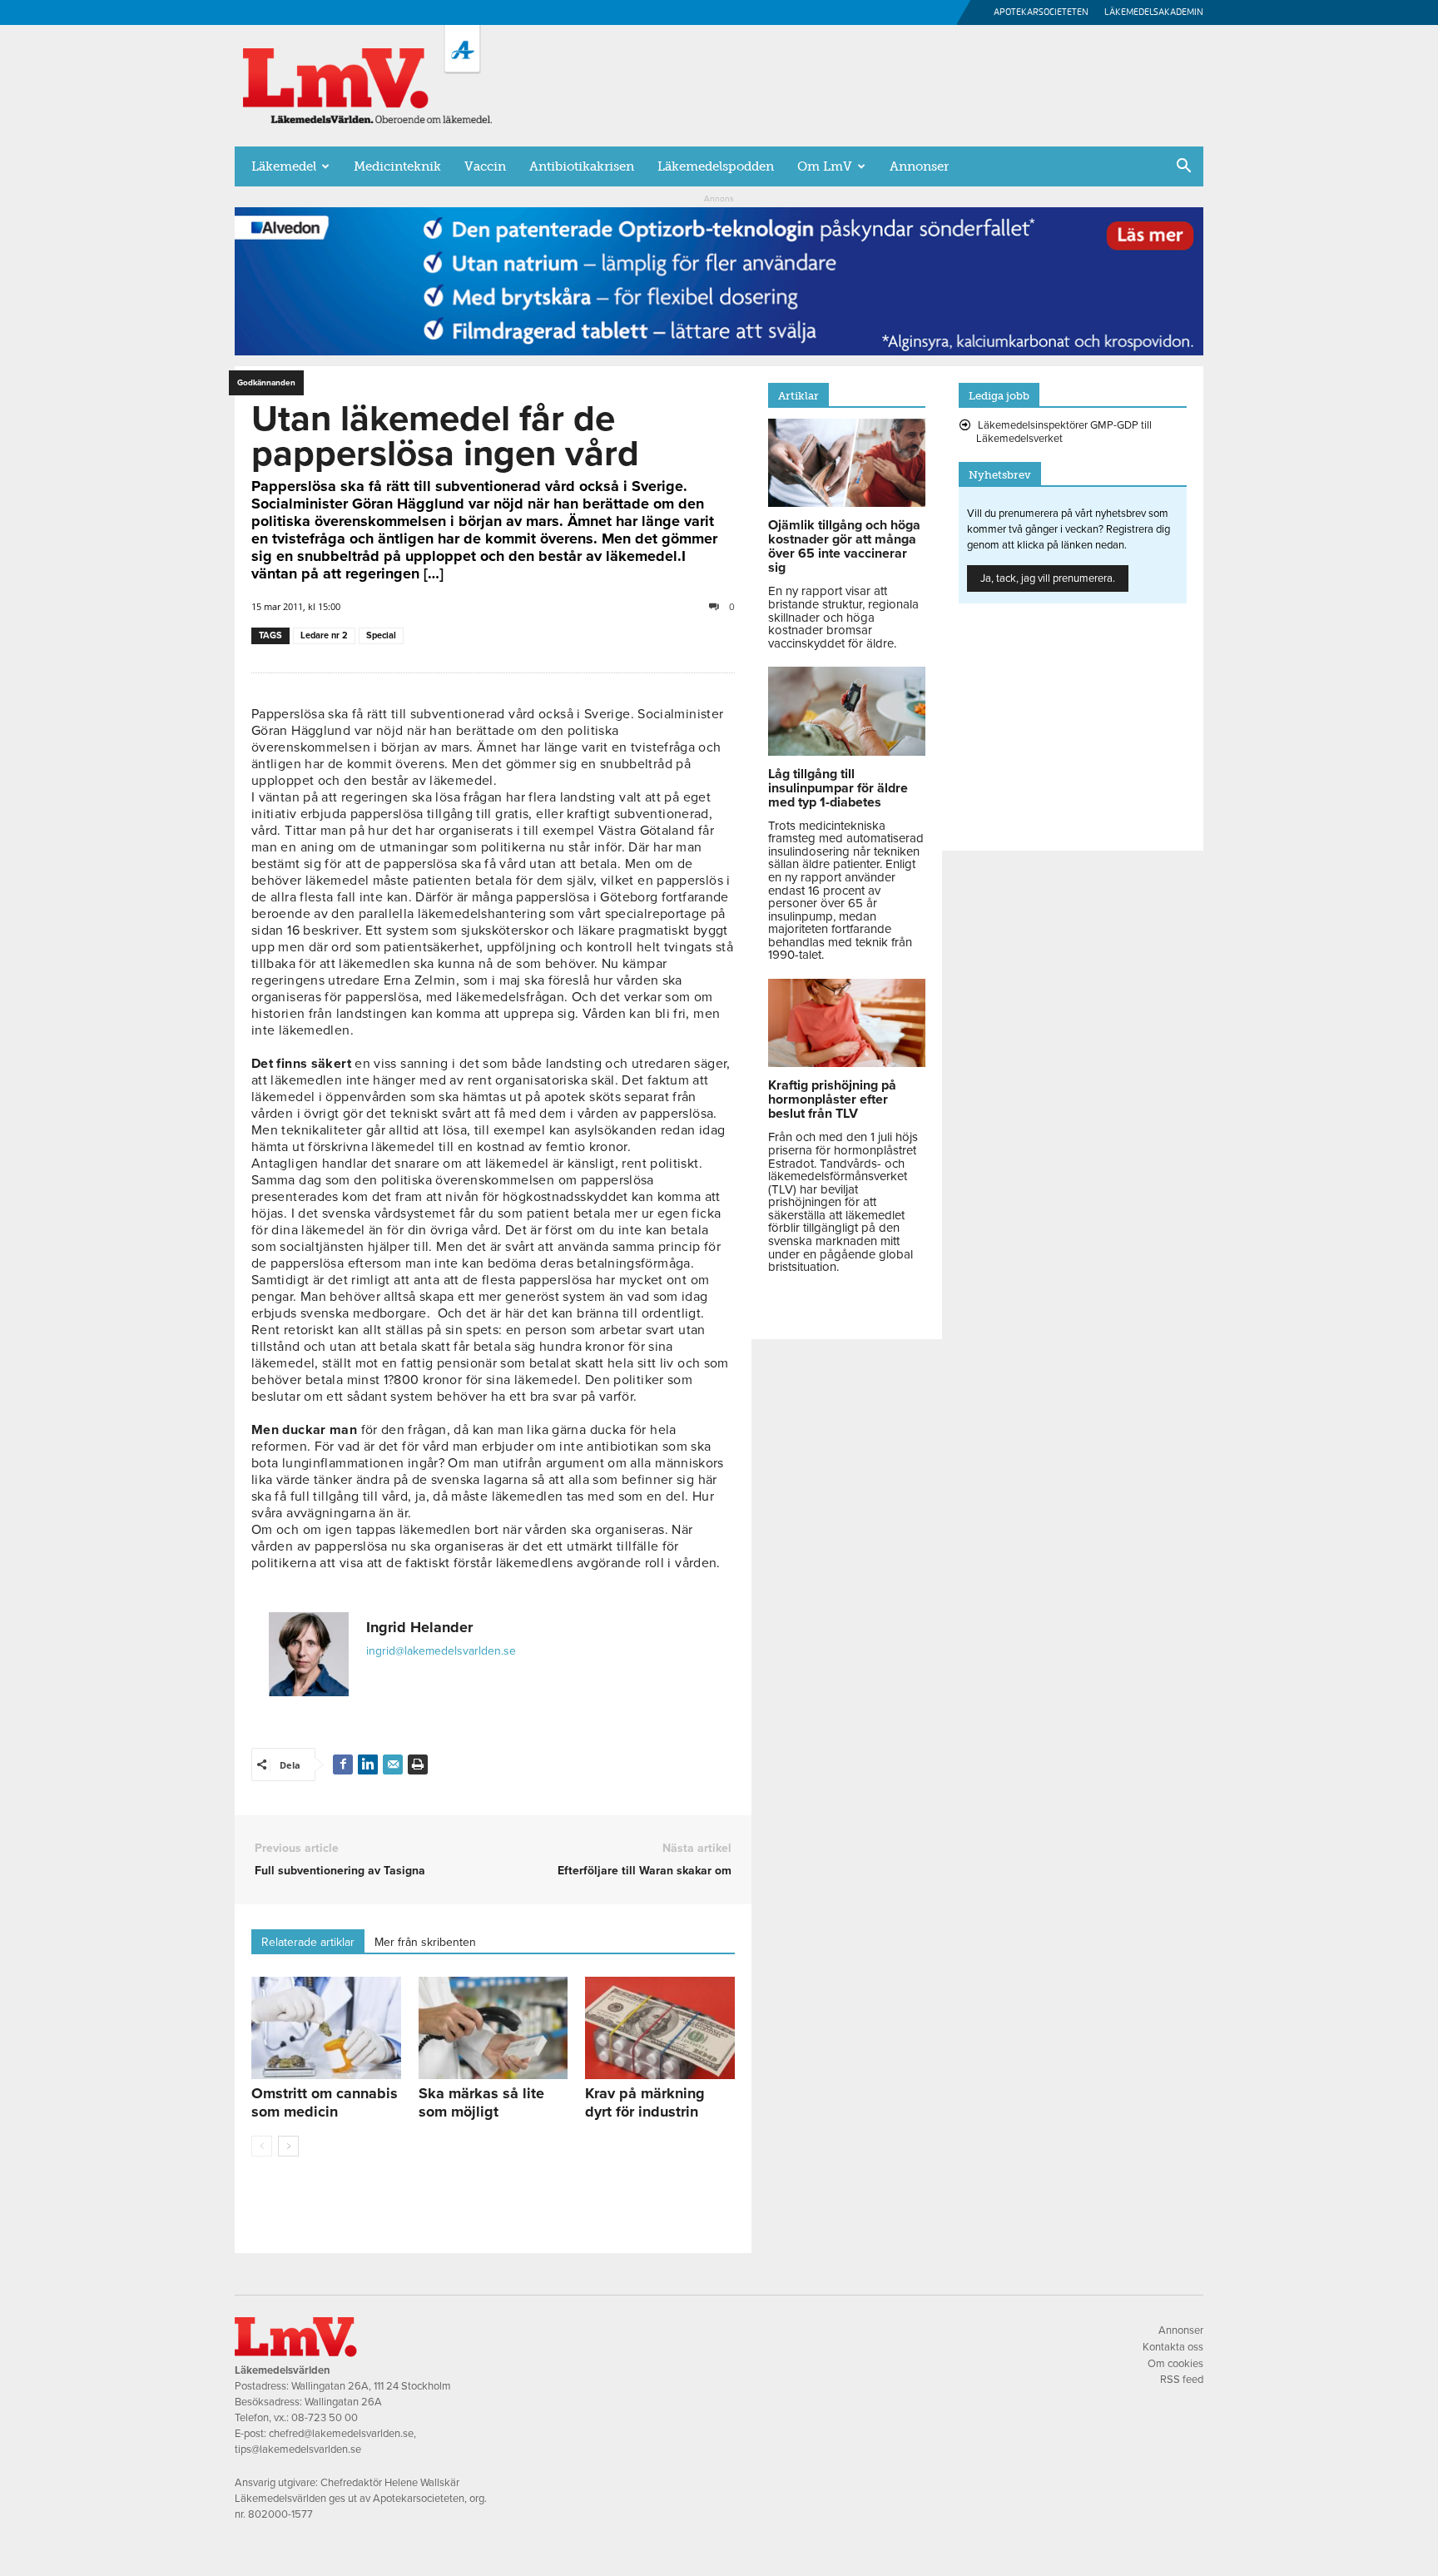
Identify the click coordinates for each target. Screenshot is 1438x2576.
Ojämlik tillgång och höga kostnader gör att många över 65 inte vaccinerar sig (844, 546)
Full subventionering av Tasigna (340, 1871)
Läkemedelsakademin (1154, 12)
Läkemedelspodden (716, 166)
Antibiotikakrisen (582, 166)
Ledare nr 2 (324, 635)
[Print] (418, 1764)
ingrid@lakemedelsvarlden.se (441, 1651)
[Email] (393, 1764)
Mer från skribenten (425, 1942)
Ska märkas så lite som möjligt (481, 2102)
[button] (1183, 167)
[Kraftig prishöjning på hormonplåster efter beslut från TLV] (847, 1063)
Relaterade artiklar (308, 1942)
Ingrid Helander (419, 1627)
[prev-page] (262, 2146)
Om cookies (1175, 2364)
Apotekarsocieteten (1041, 12)
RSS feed (1182, 2380)
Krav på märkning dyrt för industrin (645, 2102)
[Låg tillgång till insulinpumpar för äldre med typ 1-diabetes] (847, 752)
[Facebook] (343, 1764)
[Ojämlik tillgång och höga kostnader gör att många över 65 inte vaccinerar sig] (847, 503)
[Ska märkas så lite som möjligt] (493, 2028)
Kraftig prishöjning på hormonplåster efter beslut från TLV (832, 1099)
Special (381, 635)
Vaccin (485, 166)
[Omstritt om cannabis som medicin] (326, 2028)
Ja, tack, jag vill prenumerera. (1048, 578)
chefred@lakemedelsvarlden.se (341, 2434)
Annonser (919, 166)
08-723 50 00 (325, 2418)
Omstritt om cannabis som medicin (325, 2102)
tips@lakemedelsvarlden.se (298, 2449)
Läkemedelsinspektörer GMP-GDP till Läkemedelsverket (1064, 432)
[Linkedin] (368, 1764)
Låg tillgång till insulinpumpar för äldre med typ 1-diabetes (838, 788)
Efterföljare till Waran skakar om (645, 1871)
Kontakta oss (1173, 2347)
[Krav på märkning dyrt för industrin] (660, 2028)
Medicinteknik (397, 166)
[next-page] (288, 2146)
